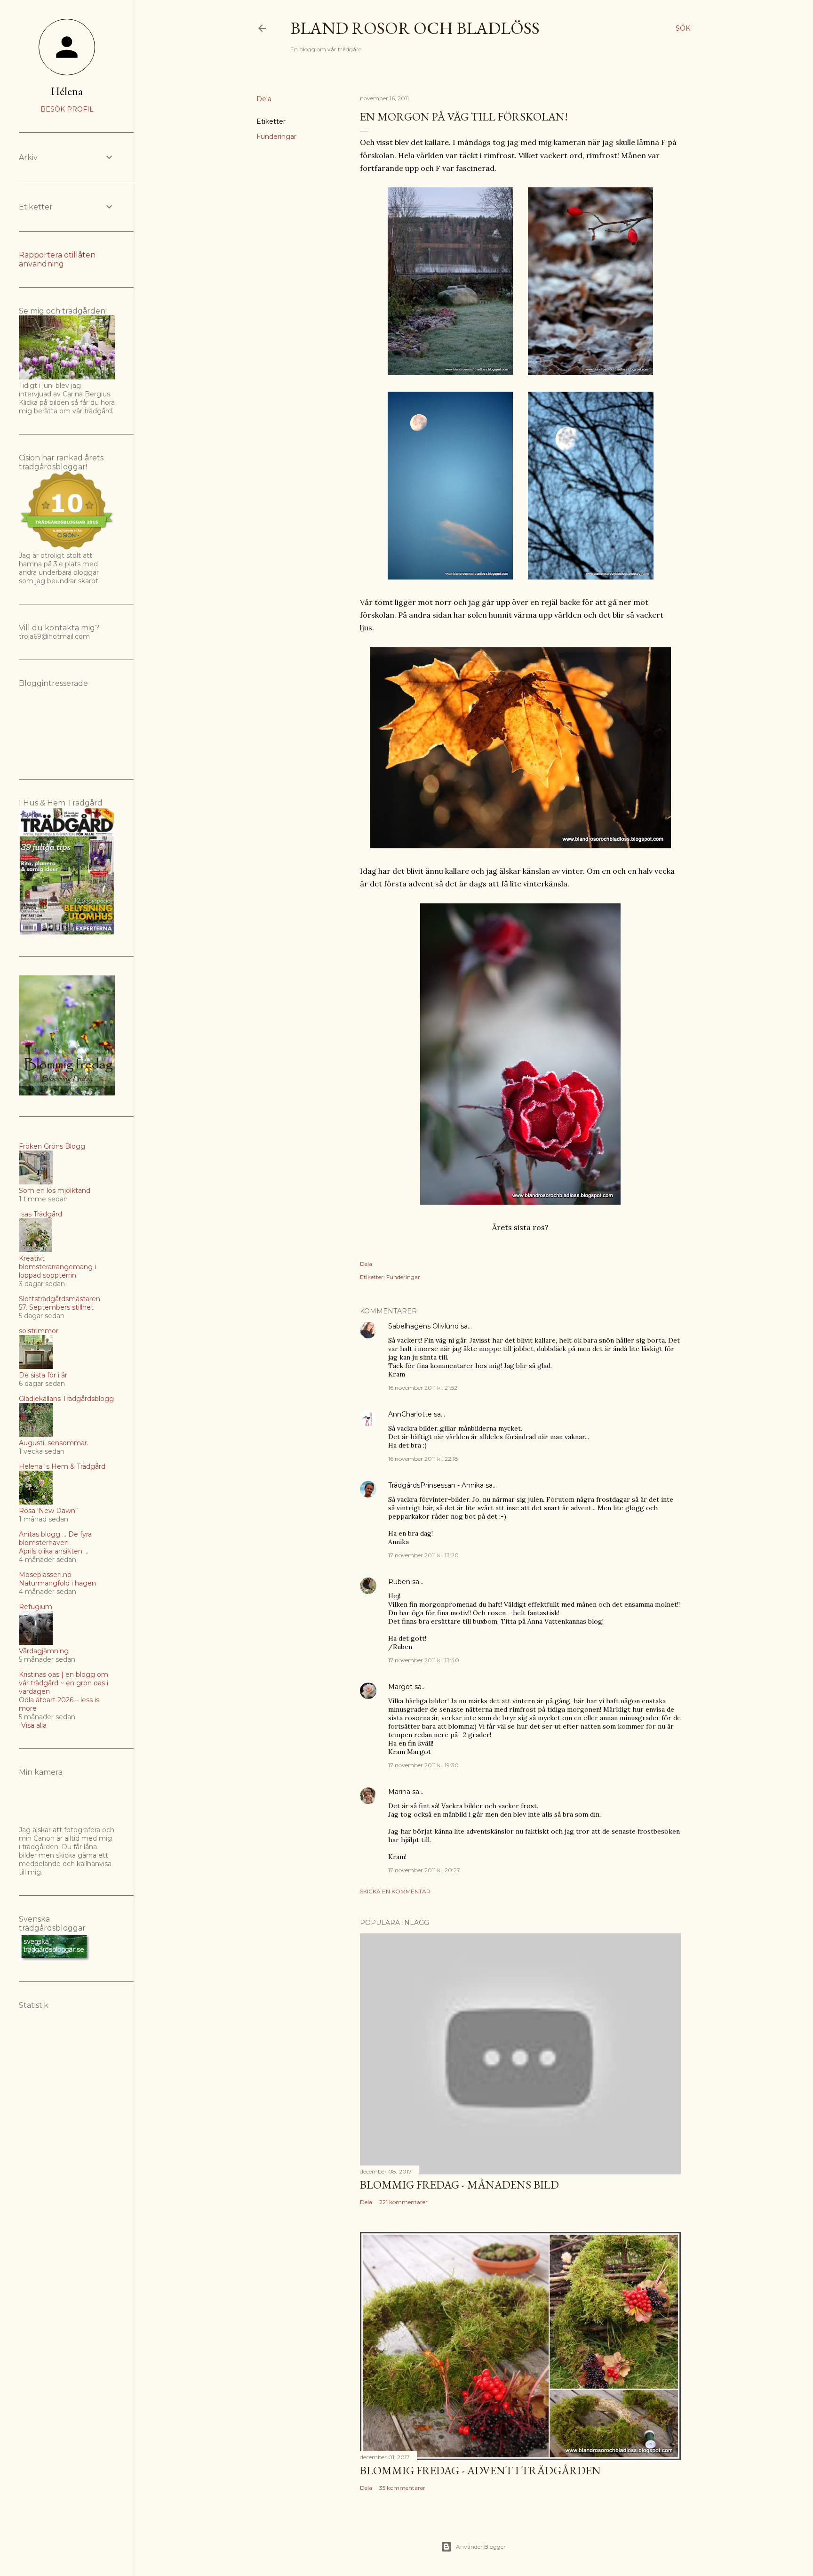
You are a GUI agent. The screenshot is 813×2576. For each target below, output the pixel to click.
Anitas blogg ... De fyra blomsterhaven (55, 1538)
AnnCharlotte (410, 1414)
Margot (400, 1687)
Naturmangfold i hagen (57, 1583)
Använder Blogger (481, 2547)
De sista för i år (43, 1375)
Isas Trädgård (40, 1214)
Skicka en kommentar (395, 1891)
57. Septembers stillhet (56, 1307)
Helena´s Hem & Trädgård (62, 1466)
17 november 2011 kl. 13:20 (423, 1555)
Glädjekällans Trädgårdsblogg (66, 1399)
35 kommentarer (402, 2488)
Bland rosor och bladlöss (415, 28)
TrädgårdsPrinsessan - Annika (436, 1485)
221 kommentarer (403, 2202)
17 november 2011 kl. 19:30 (423, 1765)
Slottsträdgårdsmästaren (60, 1299)
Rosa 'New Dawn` (49, 1511)
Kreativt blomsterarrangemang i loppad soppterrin (57, 1267)
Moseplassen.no (45, 1575)
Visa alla (34, 1725)
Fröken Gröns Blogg (52, 1146)
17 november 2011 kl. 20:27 (424, 1870)
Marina (399, 1792)
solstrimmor (39, 1331)
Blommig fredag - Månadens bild (459, 2185)
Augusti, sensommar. (54, 1443)
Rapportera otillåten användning (57, 259)
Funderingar (276, 137)
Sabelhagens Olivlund (423, 1326)
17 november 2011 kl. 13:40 (424, 1660)
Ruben (399, 1582)
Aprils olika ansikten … (54, 1551)
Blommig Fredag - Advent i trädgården (480, 2470)
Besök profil (67, 109)
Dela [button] (264, 99)
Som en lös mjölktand (55, 1191)
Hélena (67, 91)
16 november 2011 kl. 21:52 (423, 1388)
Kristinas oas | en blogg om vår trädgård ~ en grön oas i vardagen (64, 1683)
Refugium (36, 1607)
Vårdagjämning (44, 1651)
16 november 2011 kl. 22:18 (423, 1459)
